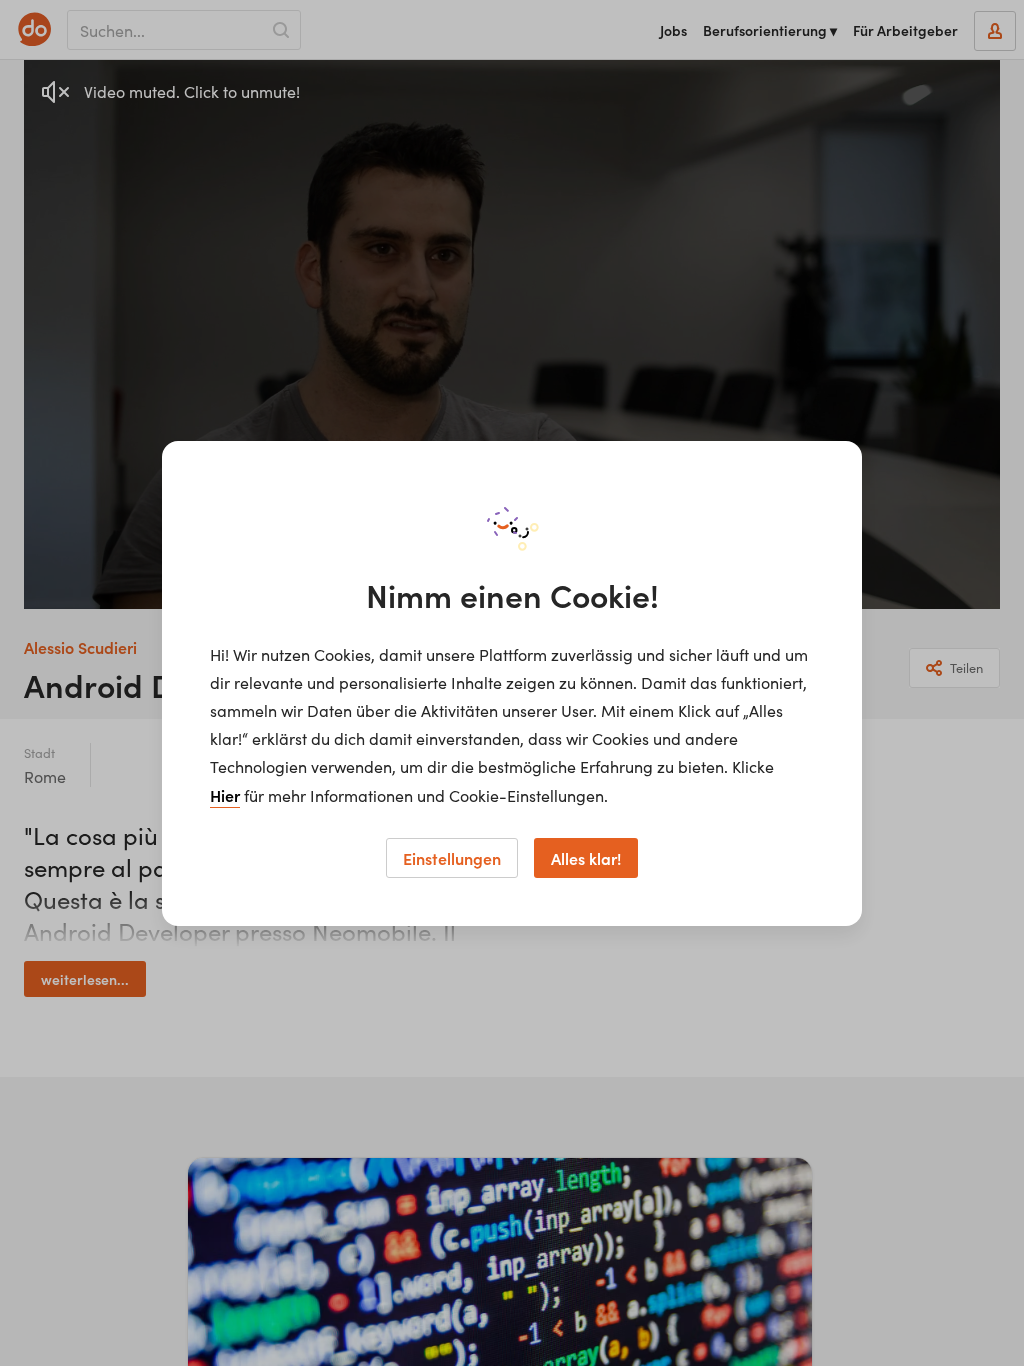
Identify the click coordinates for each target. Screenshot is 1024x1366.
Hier (225, 795)
